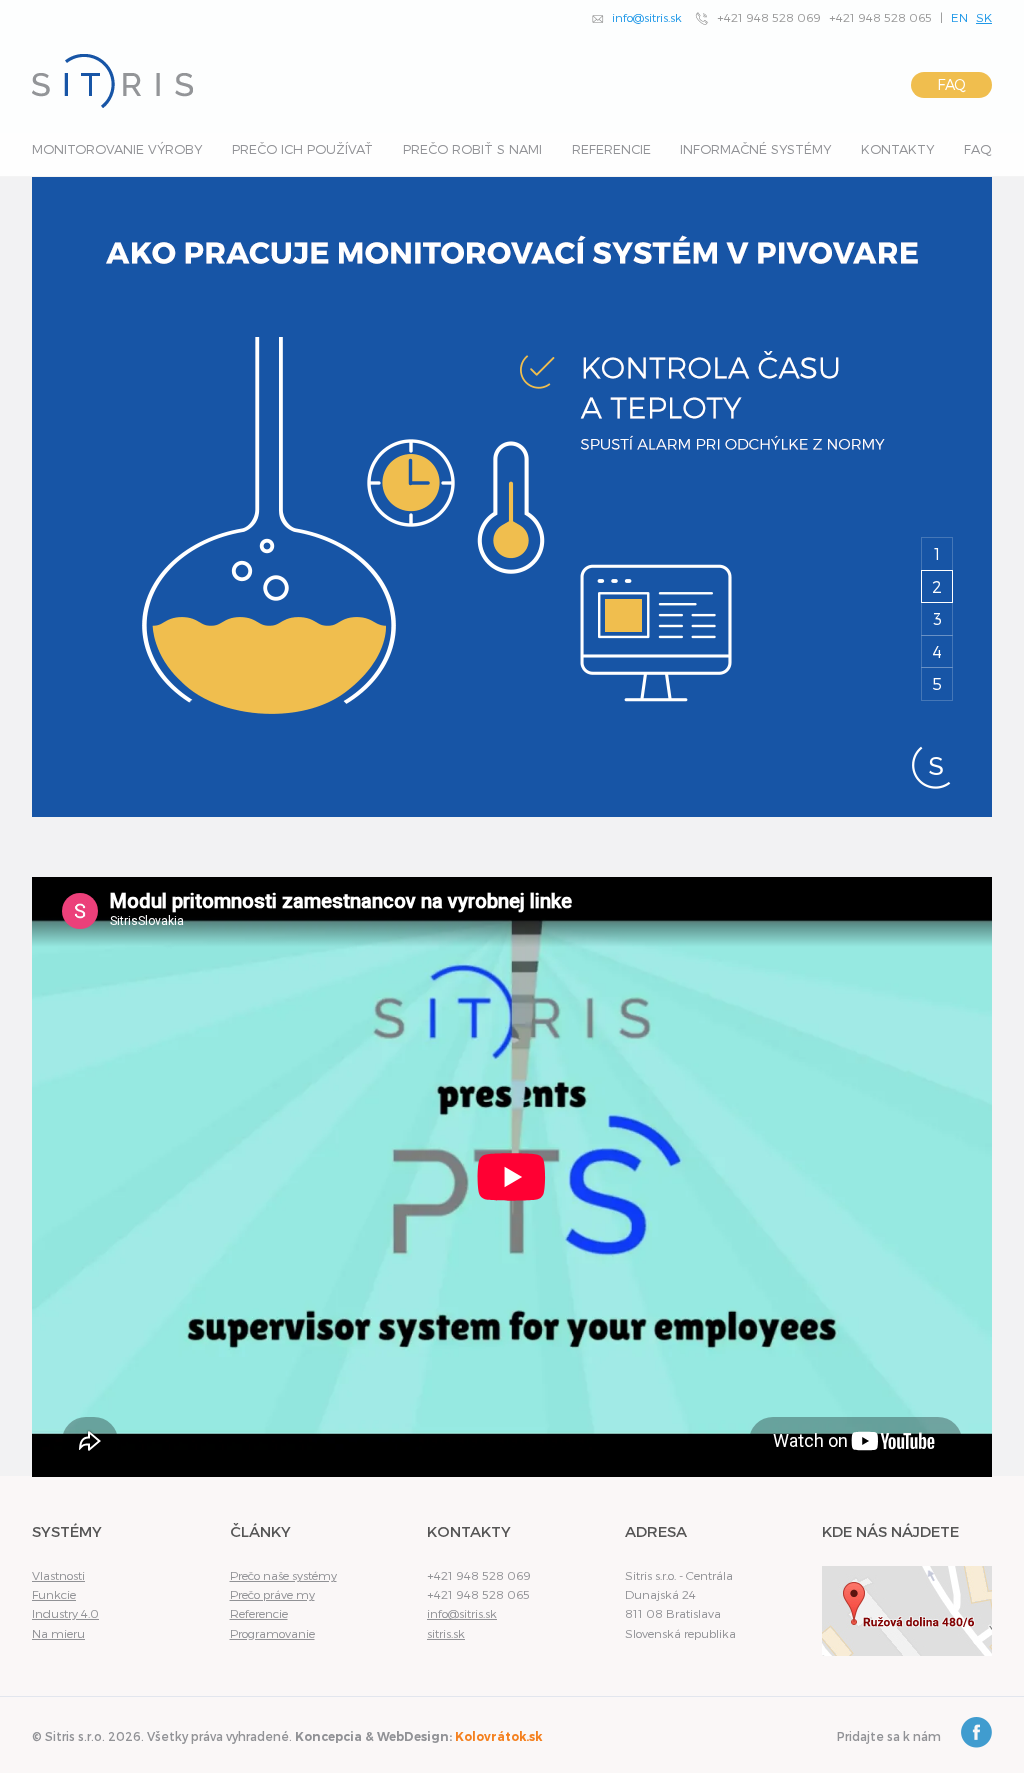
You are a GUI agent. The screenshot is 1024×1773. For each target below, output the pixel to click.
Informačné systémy (755, 149)
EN (959, 17)
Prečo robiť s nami (472, 149)
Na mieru (58, 1633)
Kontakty (897, 149)
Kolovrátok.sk (498, 1736)
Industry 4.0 (65, 1613)
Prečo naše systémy (283, 1575)
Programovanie (272, 1633)
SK (984, 17)
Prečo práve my (272, 1594)
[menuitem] (117, 154)
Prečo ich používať (302, 149)
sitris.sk (446, 1633)
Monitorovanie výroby (117, 149)
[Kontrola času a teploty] (512, 497)
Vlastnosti (58, 1575)
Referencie (611, 149)
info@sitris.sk (647, 17)
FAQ (951, 84)
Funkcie (54, 1594)
